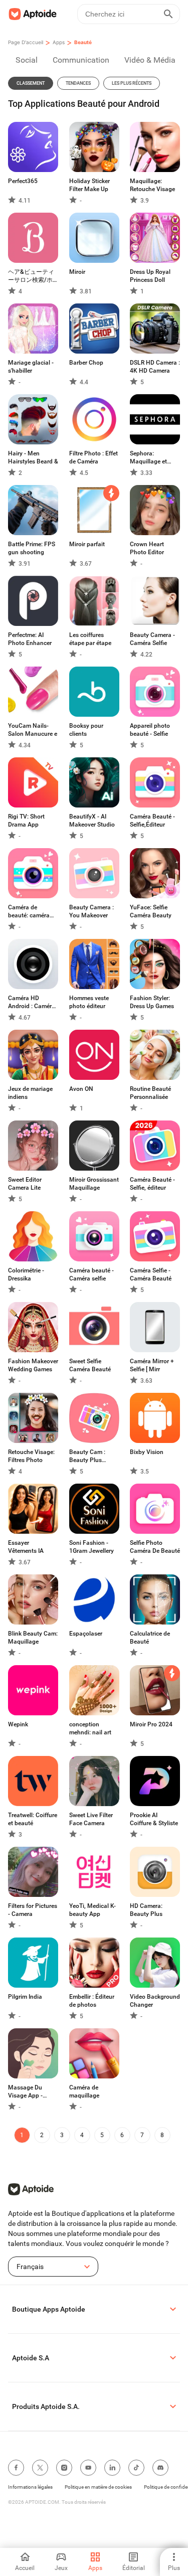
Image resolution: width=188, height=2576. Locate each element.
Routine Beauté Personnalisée (150, 1093)
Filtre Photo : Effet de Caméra (93, 457)
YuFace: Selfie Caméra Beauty (151, 911)
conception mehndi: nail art (90, 1728)
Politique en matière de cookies (98, 2487)
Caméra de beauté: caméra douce (29, 912)
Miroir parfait (87, 544)
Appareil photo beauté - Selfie (150, 730)
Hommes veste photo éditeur (89, 1002)
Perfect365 (23, 181)
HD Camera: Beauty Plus (146, 1910)
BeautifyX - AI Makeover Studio (92, 821)
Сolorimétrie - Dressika (26, 1274)
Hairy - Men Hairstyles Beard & (33, 457)
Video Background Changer (155, 2001)
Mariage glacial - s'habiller (31, 367)
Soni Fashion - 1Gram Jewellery (91, 1547)
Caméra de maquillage (84, 2091)
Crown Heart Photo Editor (147, 548)
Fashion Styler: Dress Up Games (152, 1002)
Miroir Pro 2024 (151, 1724)
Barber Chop (86, 363)
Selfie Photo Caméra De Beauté (155, 1547)
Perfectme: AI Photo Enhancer (30, 639)
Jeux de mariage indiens (30, 1093)
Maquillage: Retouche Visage (152, 185)
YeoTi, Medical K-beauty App (92, 1910)
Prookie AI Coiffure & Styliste (154, 1819)
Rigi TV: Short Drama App (26, 821)
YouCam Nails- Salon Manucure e (33, 730)
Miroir (77, 272)
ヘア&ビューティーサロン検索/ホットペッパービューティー (32, 276)
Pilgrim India (25, 1997)
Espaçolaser (86, 1634)
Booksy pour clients (86, 730)
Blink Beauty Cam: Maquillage (33, 1638)
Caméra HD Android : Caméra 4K (32, 1002)
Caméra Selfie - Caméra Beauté (151, 1274)
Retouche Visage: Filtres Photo (31, 1456)
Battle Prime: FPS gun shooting (32, 548)
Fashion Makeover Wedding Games (33, 1365)
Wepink (18, 1724)
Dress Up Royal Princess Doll (150, 276)
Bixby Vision (147, 1452)
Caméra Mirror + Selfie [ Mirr (152, 1365)
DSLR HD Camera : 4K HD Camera (155, 367)
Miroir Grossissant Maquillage (94, 1184)
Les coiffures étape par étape (90, 639)
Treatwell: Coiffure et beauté (33, 1819)
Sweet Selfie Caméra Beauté (90, 1365)
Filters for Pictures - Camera (33, 1910)
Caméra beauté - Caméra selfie (91, 1274)
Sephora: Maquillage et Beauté (148, 458)
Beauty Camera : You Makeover (91, 911)
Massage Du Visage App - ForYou (25, 2092)
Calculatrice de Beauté (150, 1638)
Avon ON (81, 1089)
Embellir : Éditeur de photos (92, 2001)
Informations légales (30, 2487)
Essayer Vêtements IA (26, 1547)
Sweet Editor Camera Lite (25, 1184)
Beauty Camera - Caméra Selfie (152, 639)
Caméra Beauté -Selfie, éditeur (152, 1184)
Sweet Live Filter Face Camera (91, 1819)
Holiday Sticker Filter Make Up (89, 185)
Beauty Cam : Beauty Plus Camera (87, 1456)
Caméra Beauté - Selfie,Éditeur (152, 821)
